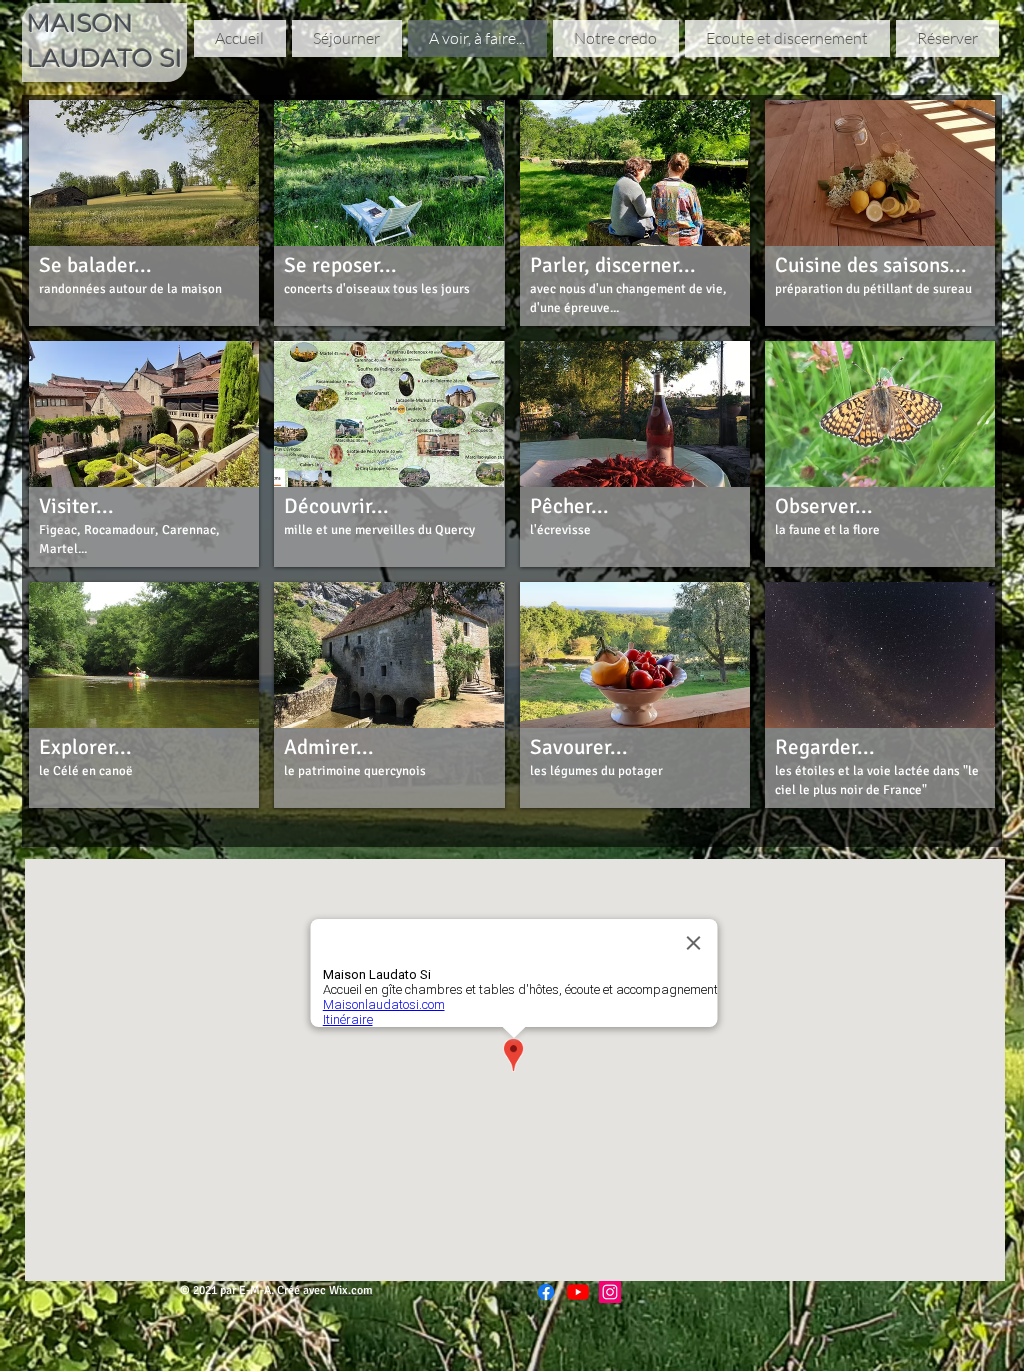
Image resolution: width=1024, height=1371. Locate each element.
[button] (144, 213)
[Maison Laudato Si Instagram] (610, 1292)
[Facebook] (546, 1292)
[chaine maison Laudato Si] (578, 1292)
